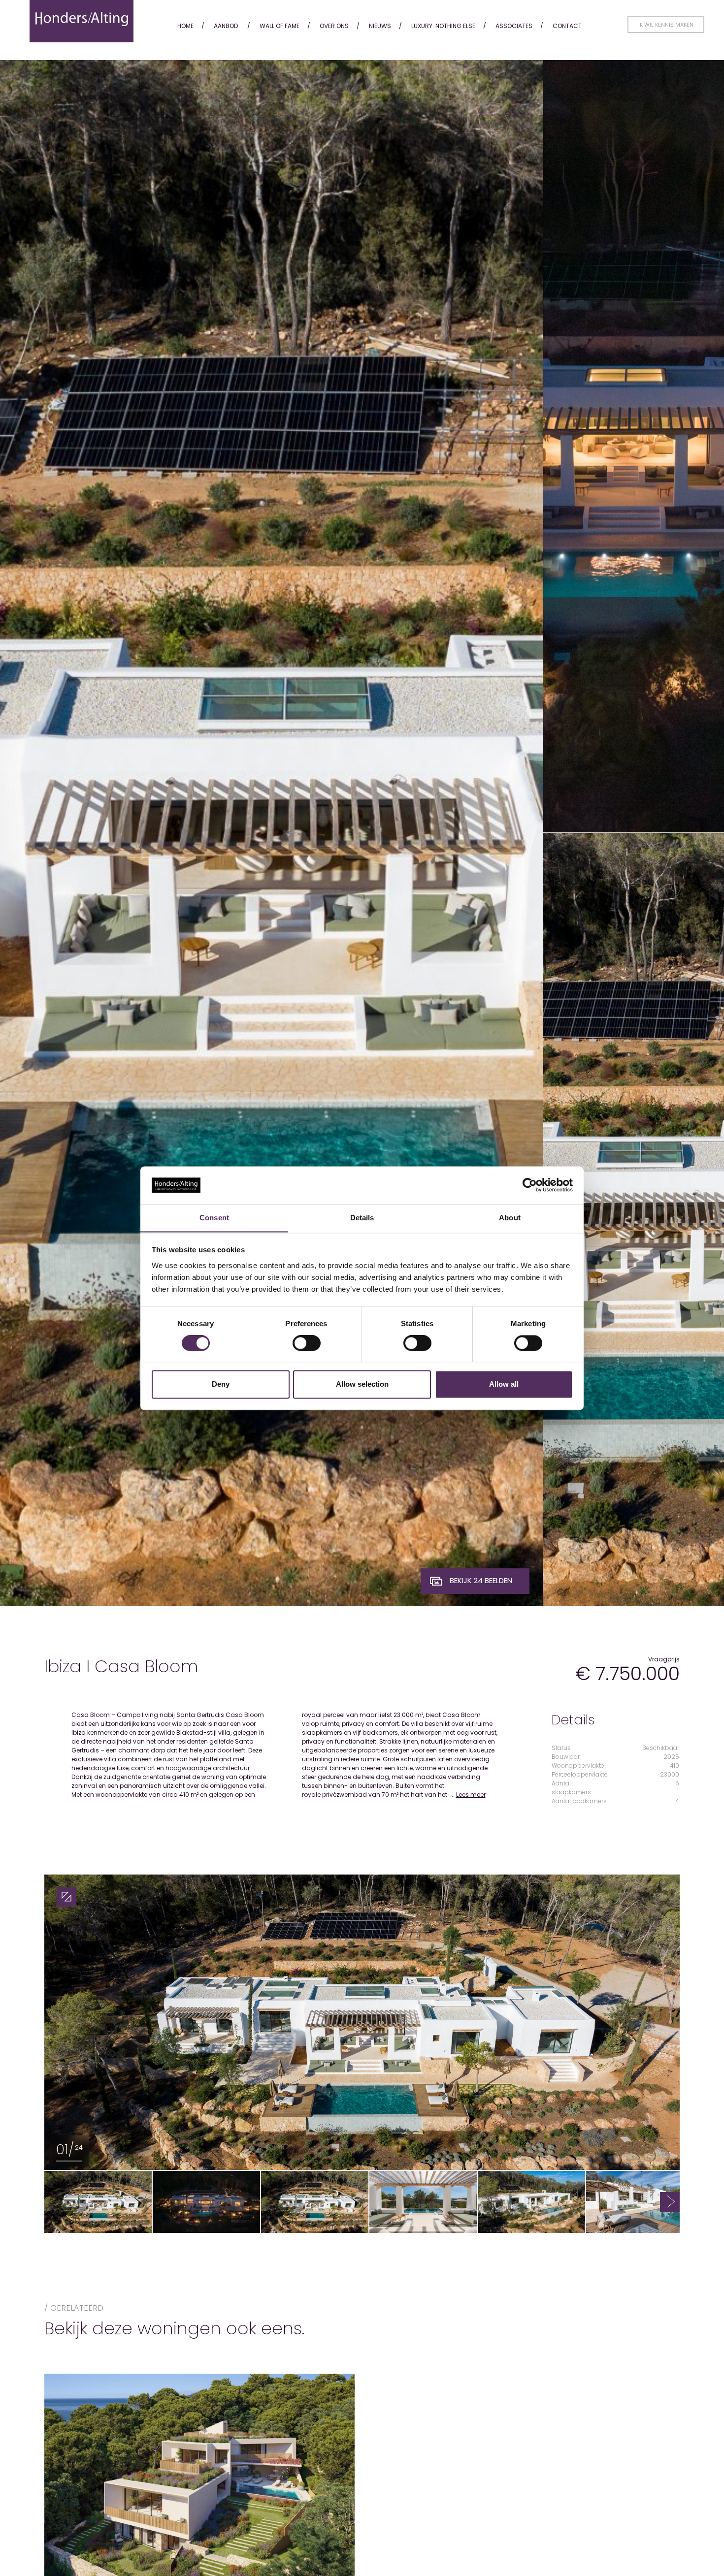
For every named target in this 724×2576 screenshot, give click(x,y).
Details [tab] (362, 1218)
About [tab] (510, 1218)
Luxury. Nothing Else (443, 26)
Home (185, 26)
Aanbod (226, 26)
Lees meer (471, 1795)
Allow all (504, 1384)
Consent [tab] (214, 1218)
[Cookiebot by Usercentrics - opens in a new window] (530, 1185)
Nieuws (380, 26)
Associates (514, 26)
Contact (567, 26)
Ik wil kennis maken (666, 25)
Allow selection (362, 1384)
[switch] (307, 1343)
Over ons (334, 26)
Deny (221, 1384)
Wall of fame (280, 26)
